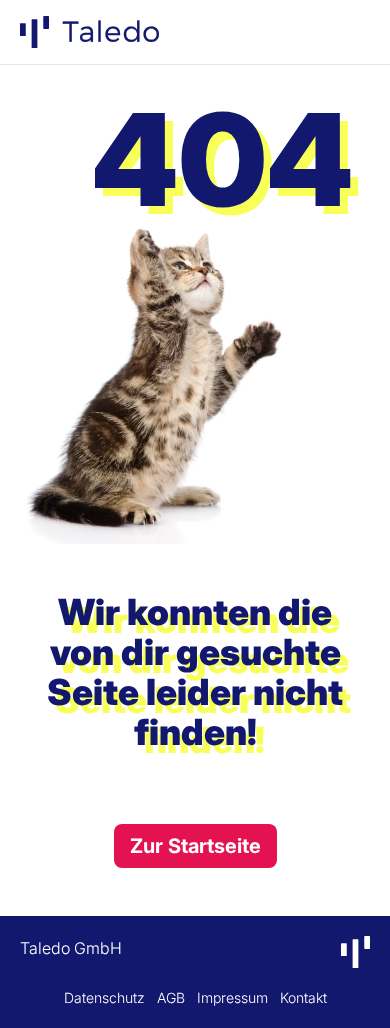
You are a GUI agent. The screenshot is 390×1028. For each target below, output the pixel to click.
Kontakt (303, 997)
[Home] (89, 32)
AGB (171, 997)
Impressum (232, 997)
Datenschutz (104, 997)
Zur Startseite (195, 846)
